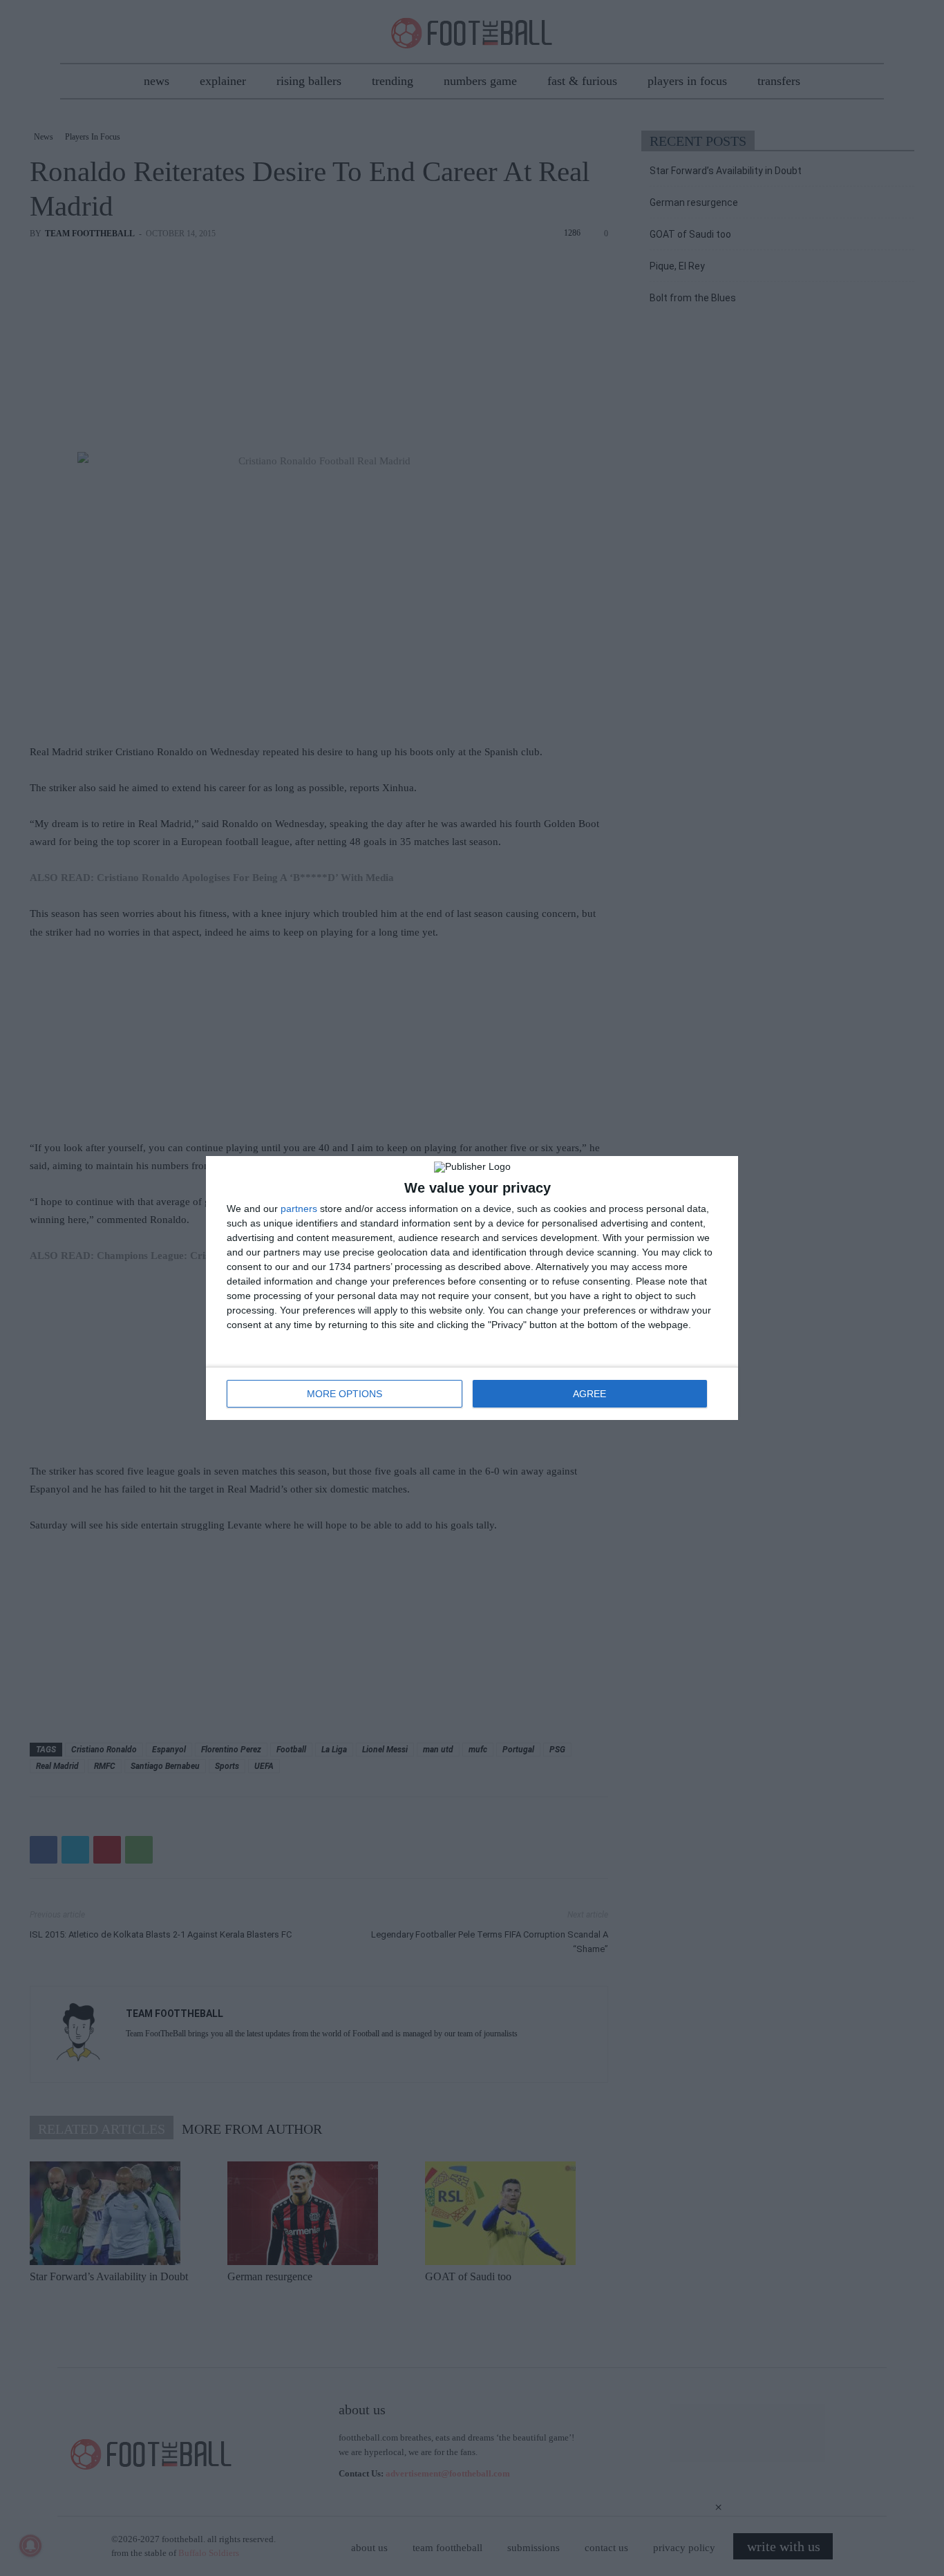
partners (299, 1209)
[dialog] (472, 1288)
